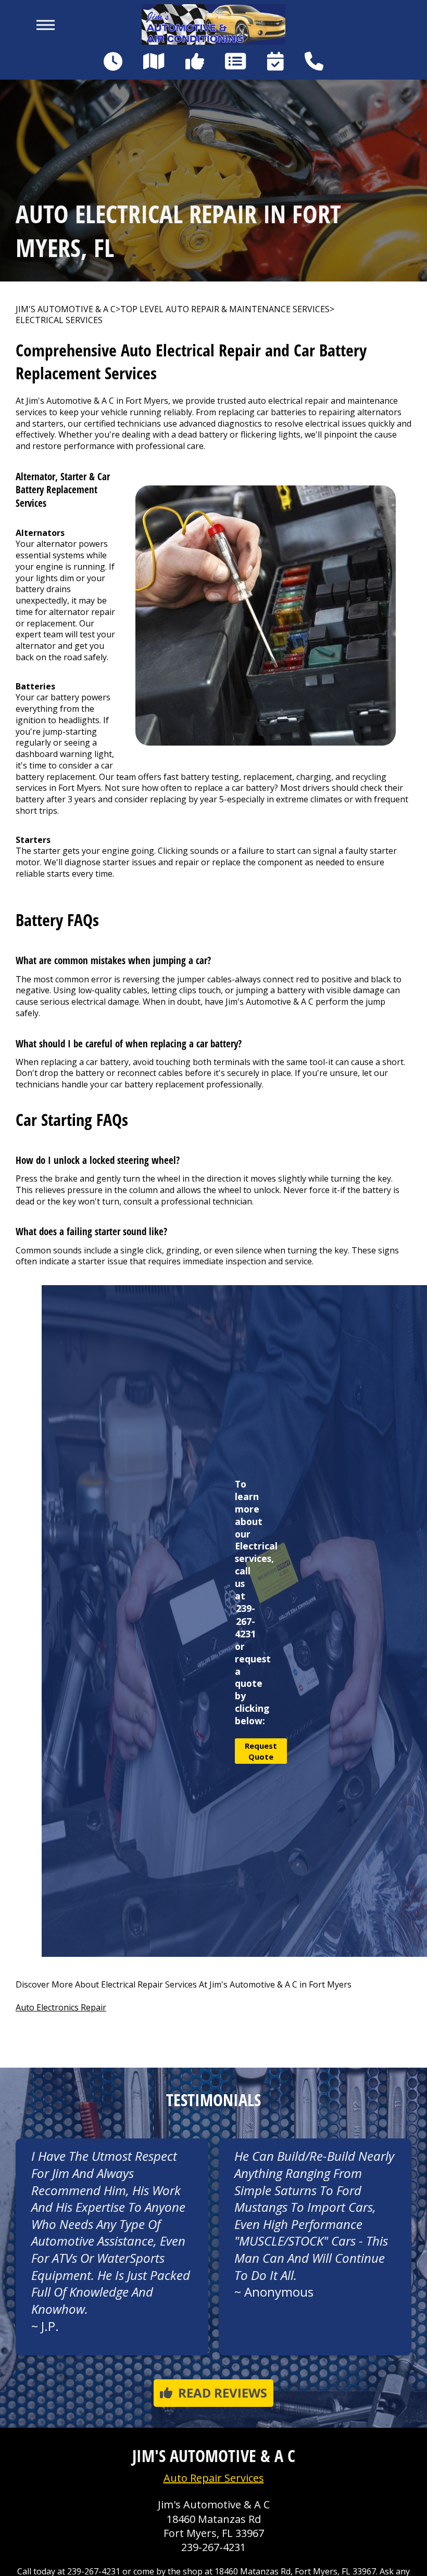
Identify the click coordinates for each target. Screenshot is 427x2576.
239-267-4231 (245, 1621)
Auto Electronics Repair (61, 2007)
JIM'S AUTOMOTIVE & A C (66, 309)
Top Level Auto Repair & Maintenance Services (225, 309)
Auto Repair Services (214, 2478)
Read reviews (223, 2393)
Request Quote (261, 1751)
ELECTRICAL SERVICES (59, 320)
